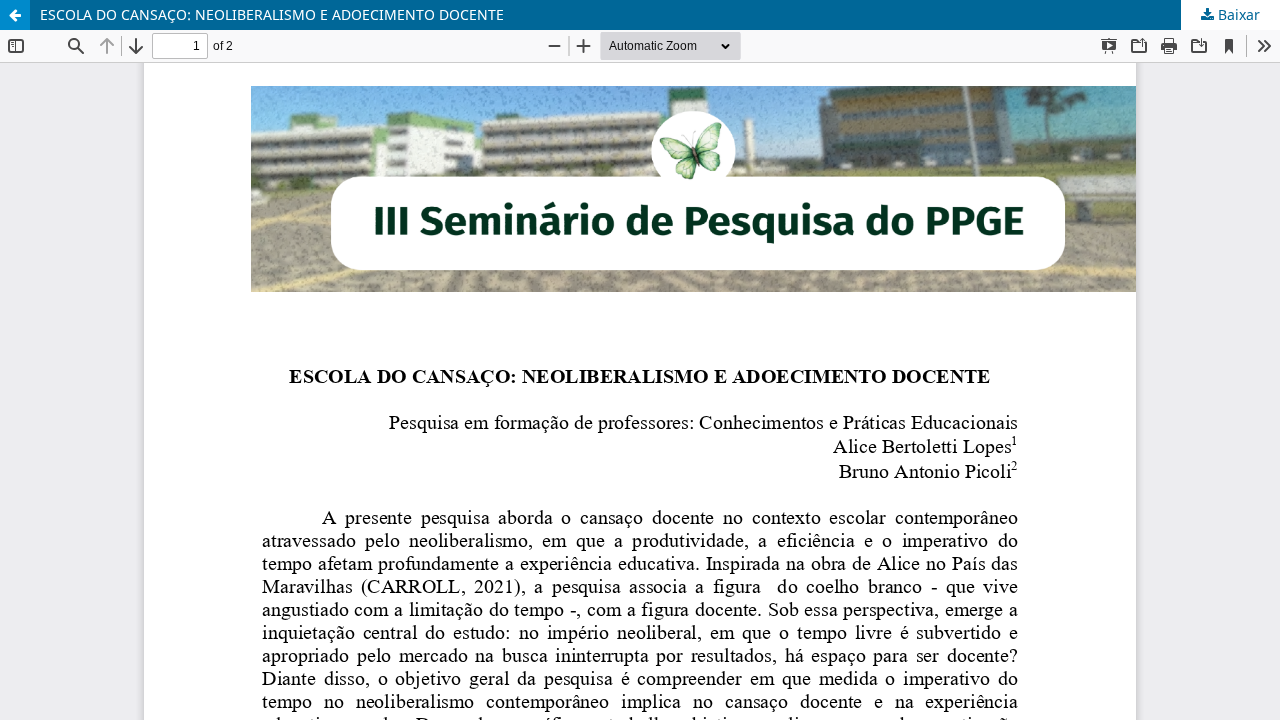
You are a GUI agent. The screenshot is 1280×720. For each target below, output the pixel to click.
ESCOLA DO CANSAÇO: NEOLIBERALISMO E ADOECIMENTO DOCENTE (272, 14)
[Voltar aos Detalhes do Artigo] (15, 15)
